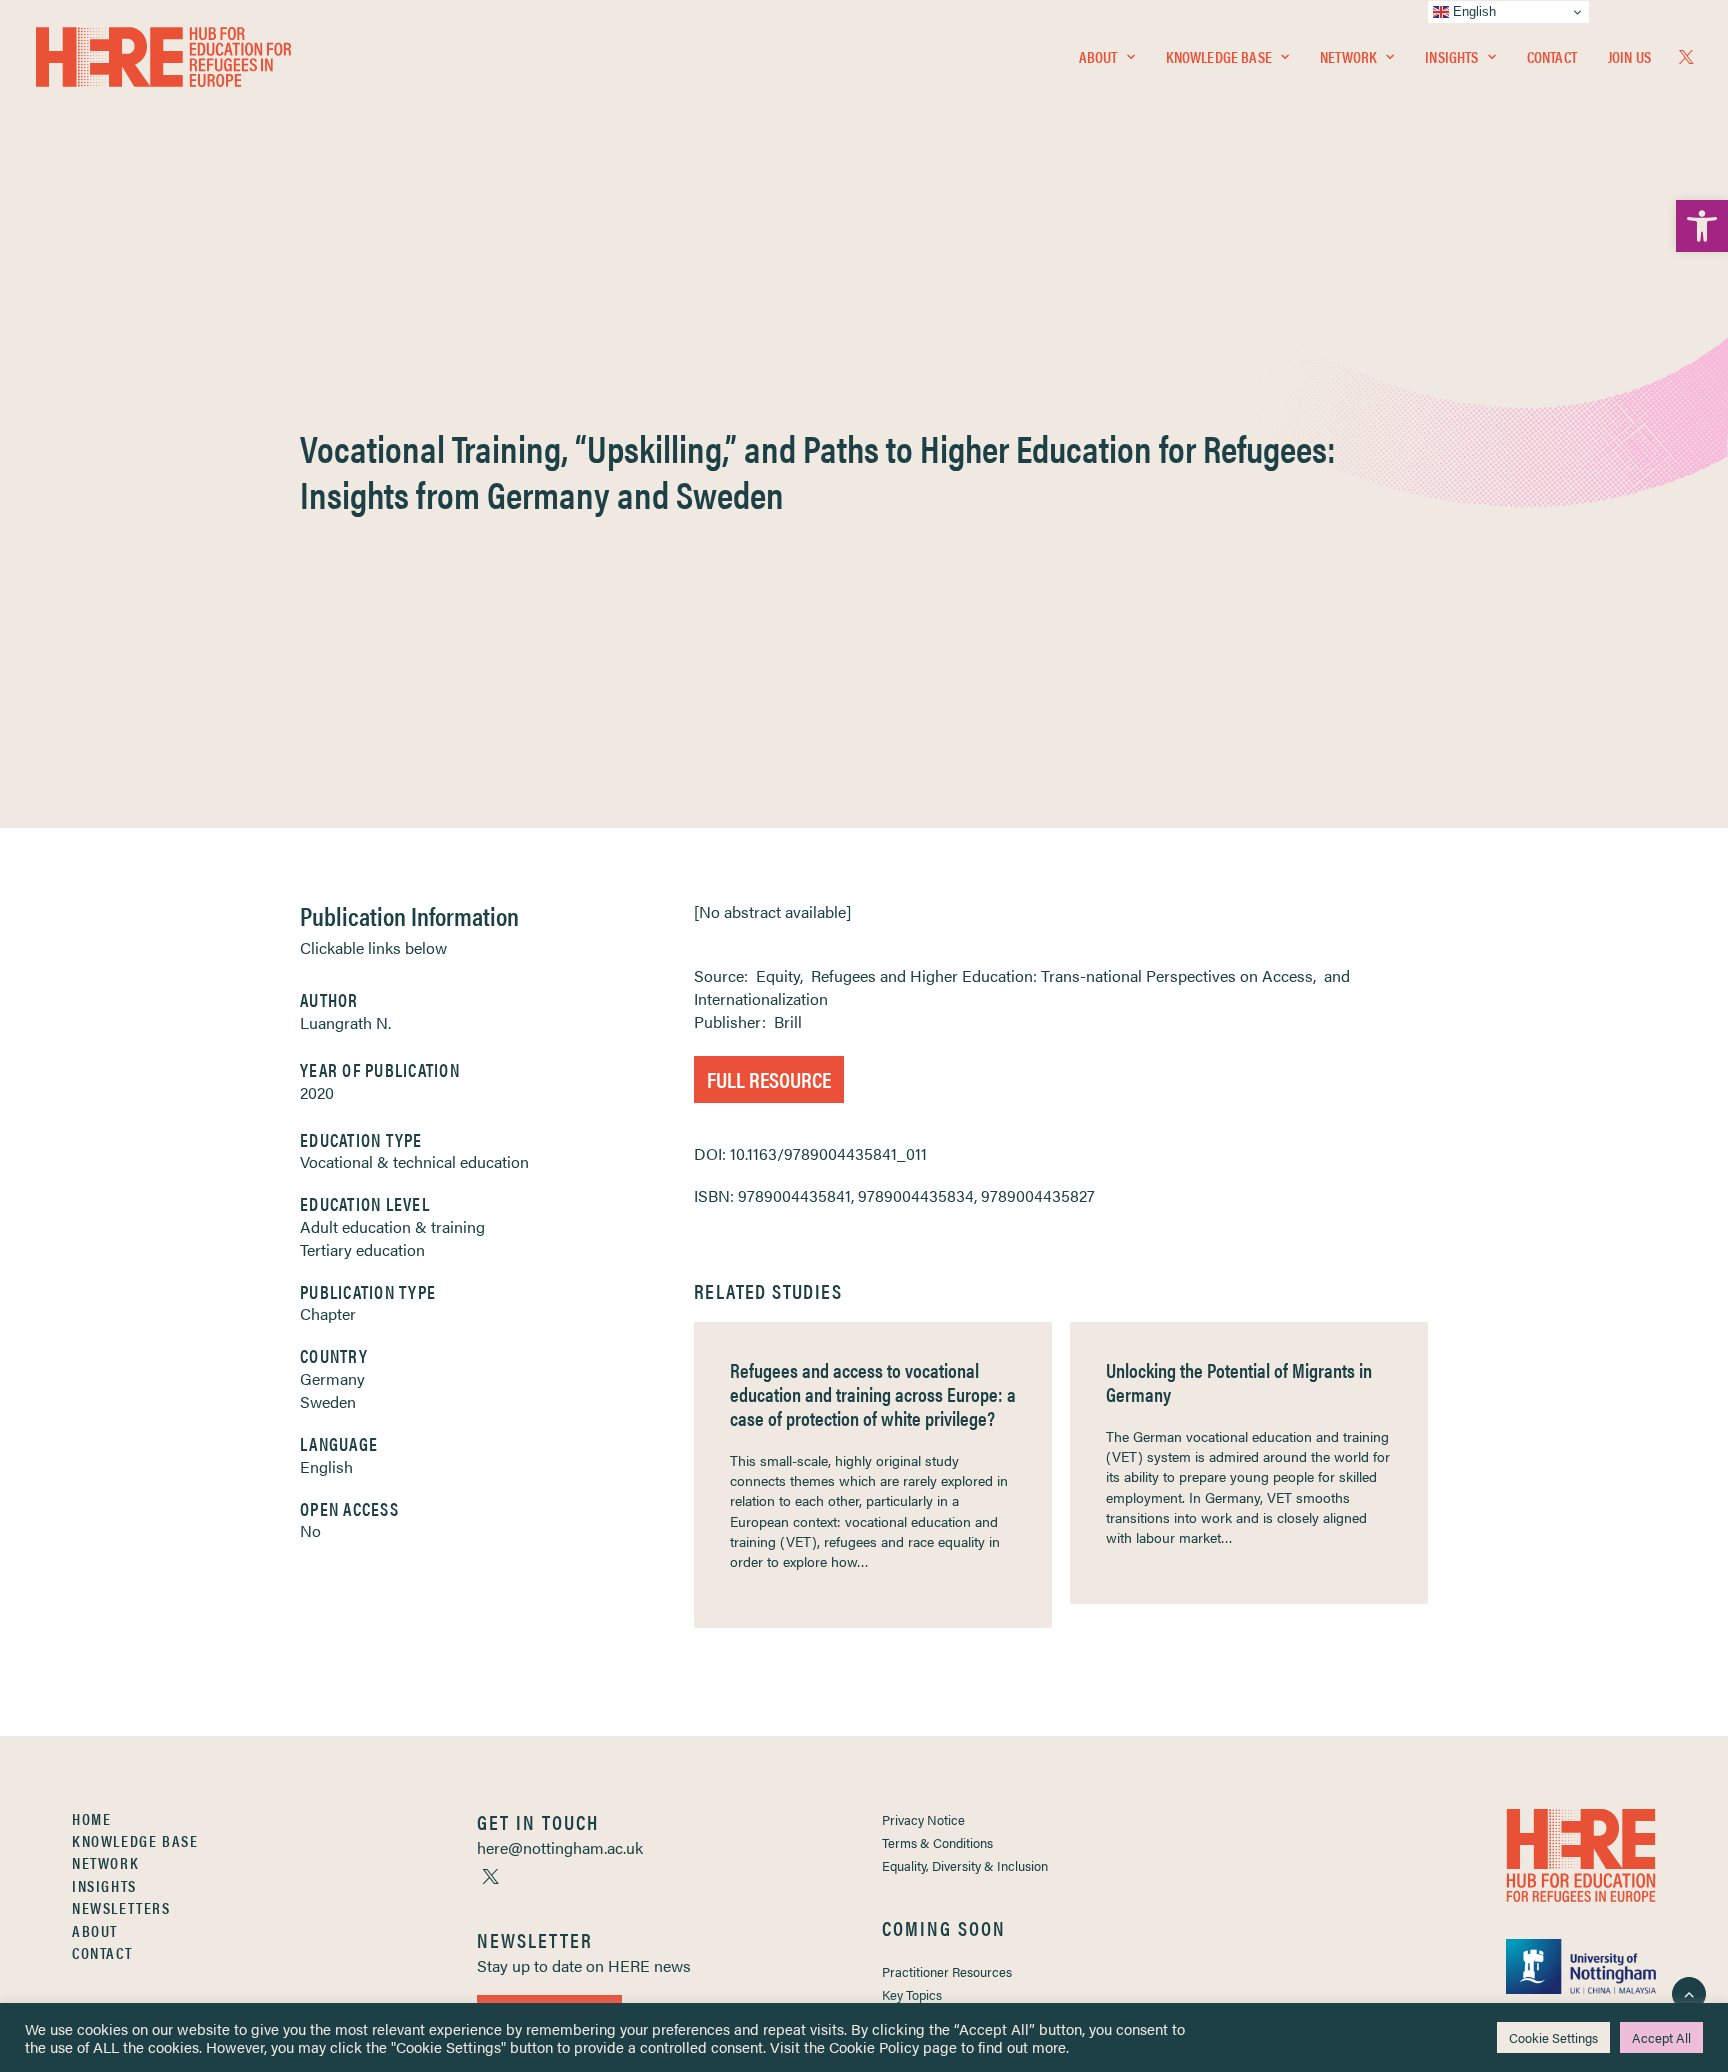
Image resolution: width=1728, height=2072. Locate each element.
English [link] (326, 1466)
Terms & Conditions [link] (937, 1842)
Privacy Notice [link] (923, 1819)
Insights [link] (1451, 56)
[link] (1702, 226)
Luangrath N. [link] (345, 1022)
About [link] (1098, 56)
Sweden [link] (328, 1401)
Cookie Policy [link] (874, 2046)
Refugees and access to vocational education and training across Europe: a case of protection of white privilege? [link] (873, 1393)
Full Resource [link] (769, 1078)
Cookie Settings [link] (1553, 2037)
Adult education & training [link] (392, 1226)
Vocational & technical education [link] (414, 1161)
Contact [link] (1552, 56)
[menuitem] (1107, 57)
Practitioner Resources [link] (947, 1971)
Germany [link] (332, 1378)
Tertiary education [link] (362, 1249)
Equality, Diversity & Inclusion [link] (965, 1865)
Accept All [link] (1661, 2037)
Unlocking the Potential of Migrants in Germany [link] (1239, 1381)
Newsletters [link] (121, 1907)
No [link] (310, 1530)
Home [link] (91, 1818)
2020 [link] (317, 1092)
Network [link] (1348, 56)
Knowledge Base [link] (1219, 56)
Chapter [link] (328, 1313)
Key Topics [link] (912, 1994)
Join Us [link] (1629, 56)
